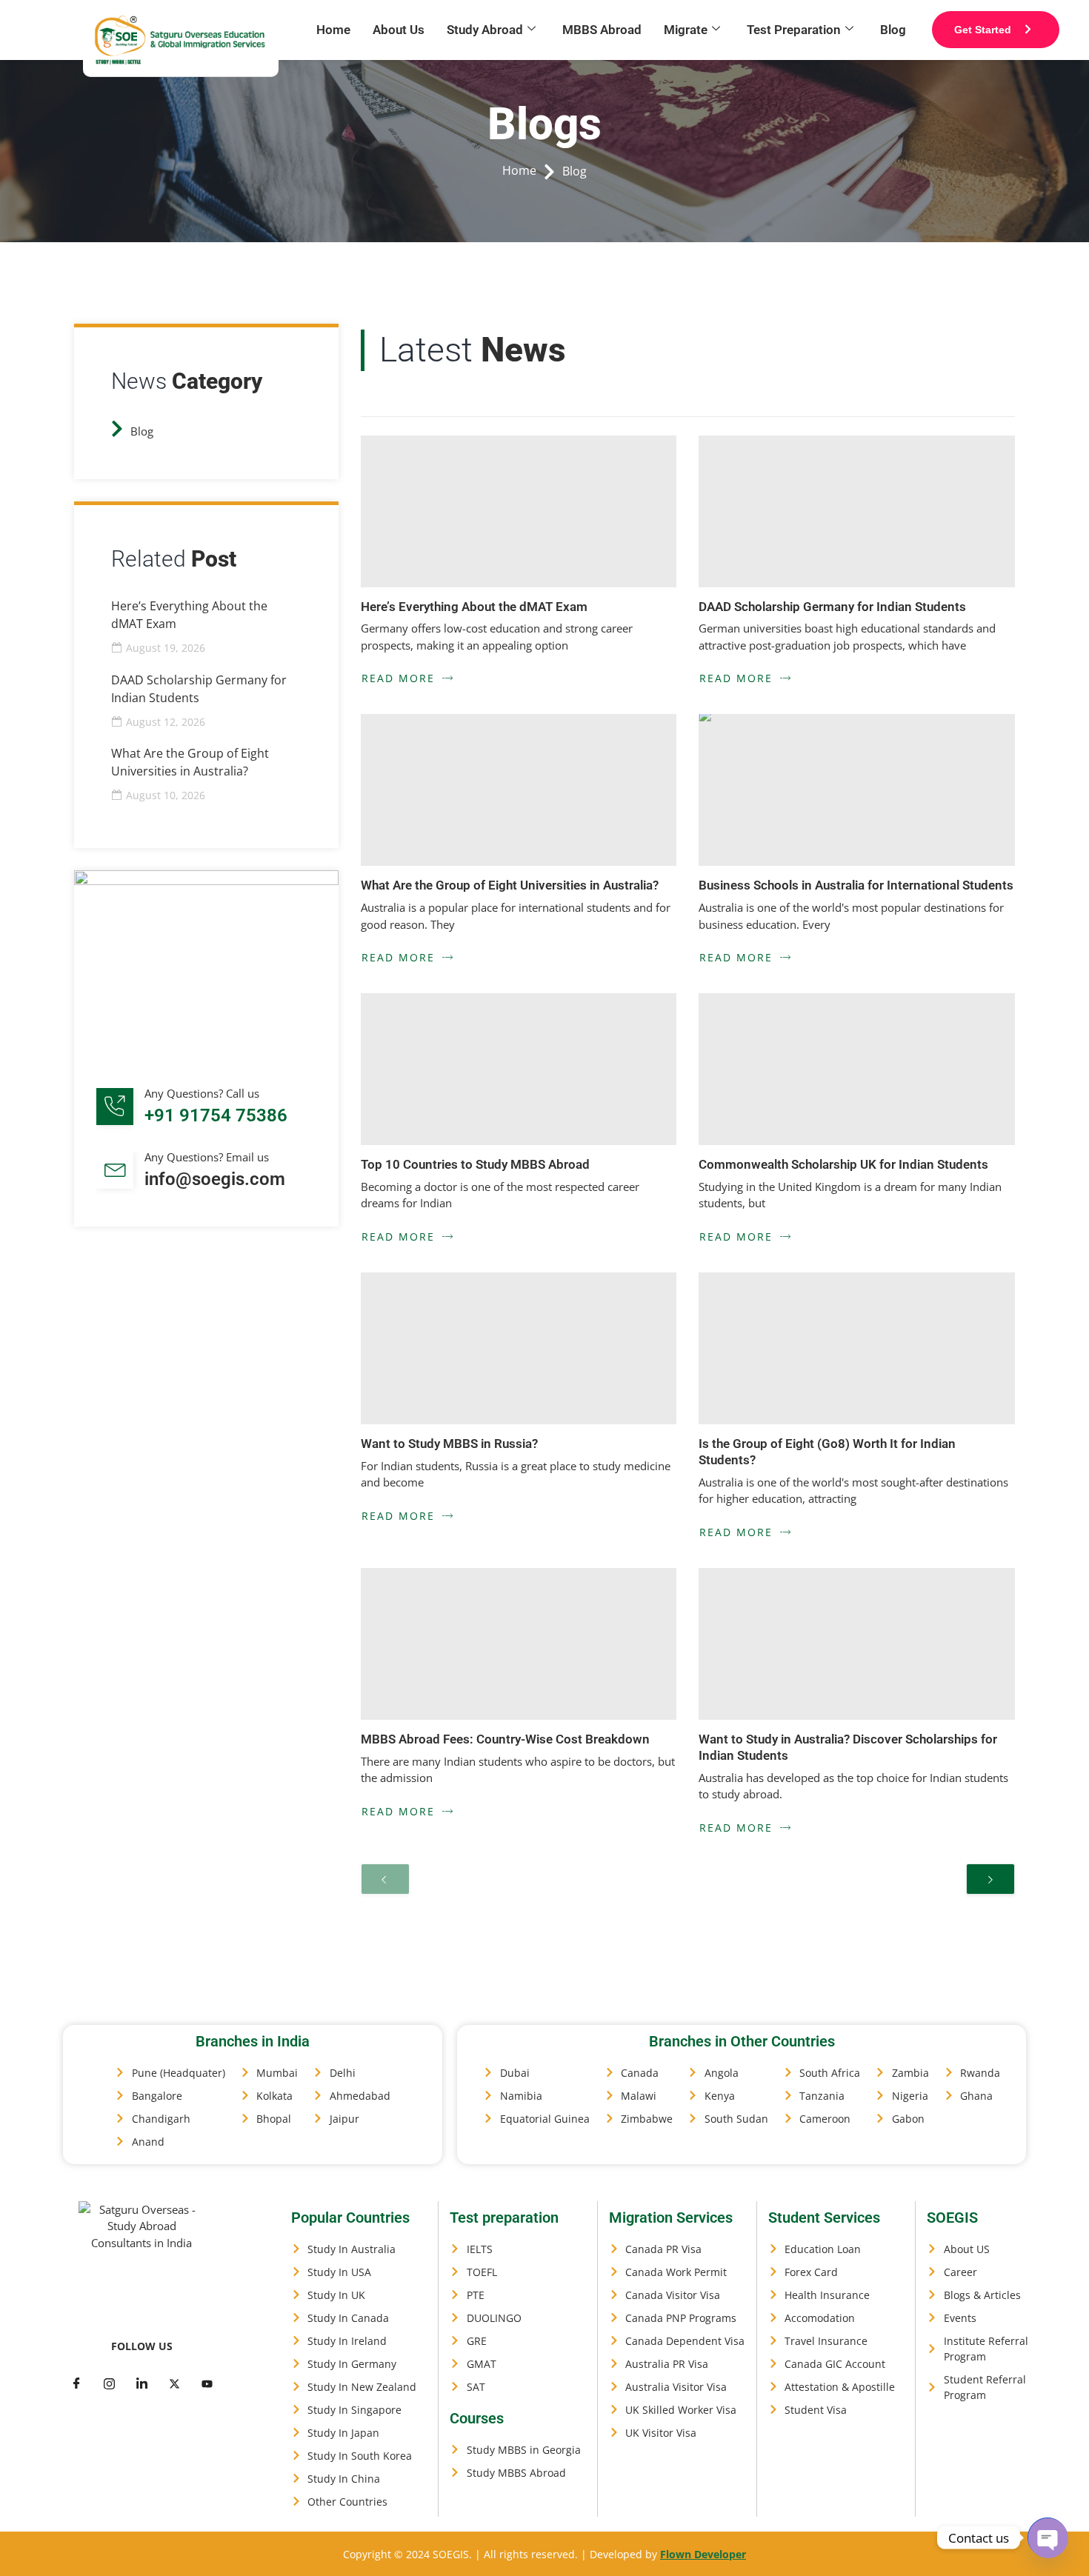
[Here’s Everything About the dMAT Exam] (519, 511)
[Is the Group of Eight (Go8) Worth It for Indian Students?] (857, 1348)
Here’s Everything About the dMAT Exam (474, 607)
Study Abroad (485, 30)
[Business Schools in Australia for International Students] (857, 790)
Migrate (686, 30)
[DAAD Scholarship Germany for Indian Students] (857, 511)
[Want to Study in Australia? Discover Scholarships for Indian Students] (857, 1644)
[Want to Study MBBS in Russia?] (519, 1348)
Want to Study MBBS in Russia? (449, 1444)
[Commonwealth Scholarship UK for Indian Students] (857, 1069)
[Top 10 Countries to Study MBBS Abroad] (519, 1069)
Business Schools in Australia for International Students (856, 885)
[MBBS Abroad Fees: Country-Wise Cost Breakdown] (519, 1644)
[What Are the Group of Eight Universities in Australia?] (519, 790)
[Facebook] (76, 2383)
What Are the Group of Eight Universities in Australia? (510, 885)
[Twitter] (109, 2383)
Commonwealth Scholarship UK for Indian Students (843, 1164)
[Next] (990, 1879)
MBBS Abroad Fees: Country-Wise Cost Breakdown (505, 1739)
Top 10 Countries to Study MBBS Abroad (475, 1164)
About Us (399, 30)
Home (333, 30)
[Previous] (385, 1879)
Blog (893, 30)
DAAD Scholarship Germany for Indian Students (832, 607)
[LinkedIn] (141, 2383)
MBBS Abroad (602, 30)
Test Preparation (794, 30)
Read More (398, 678)
